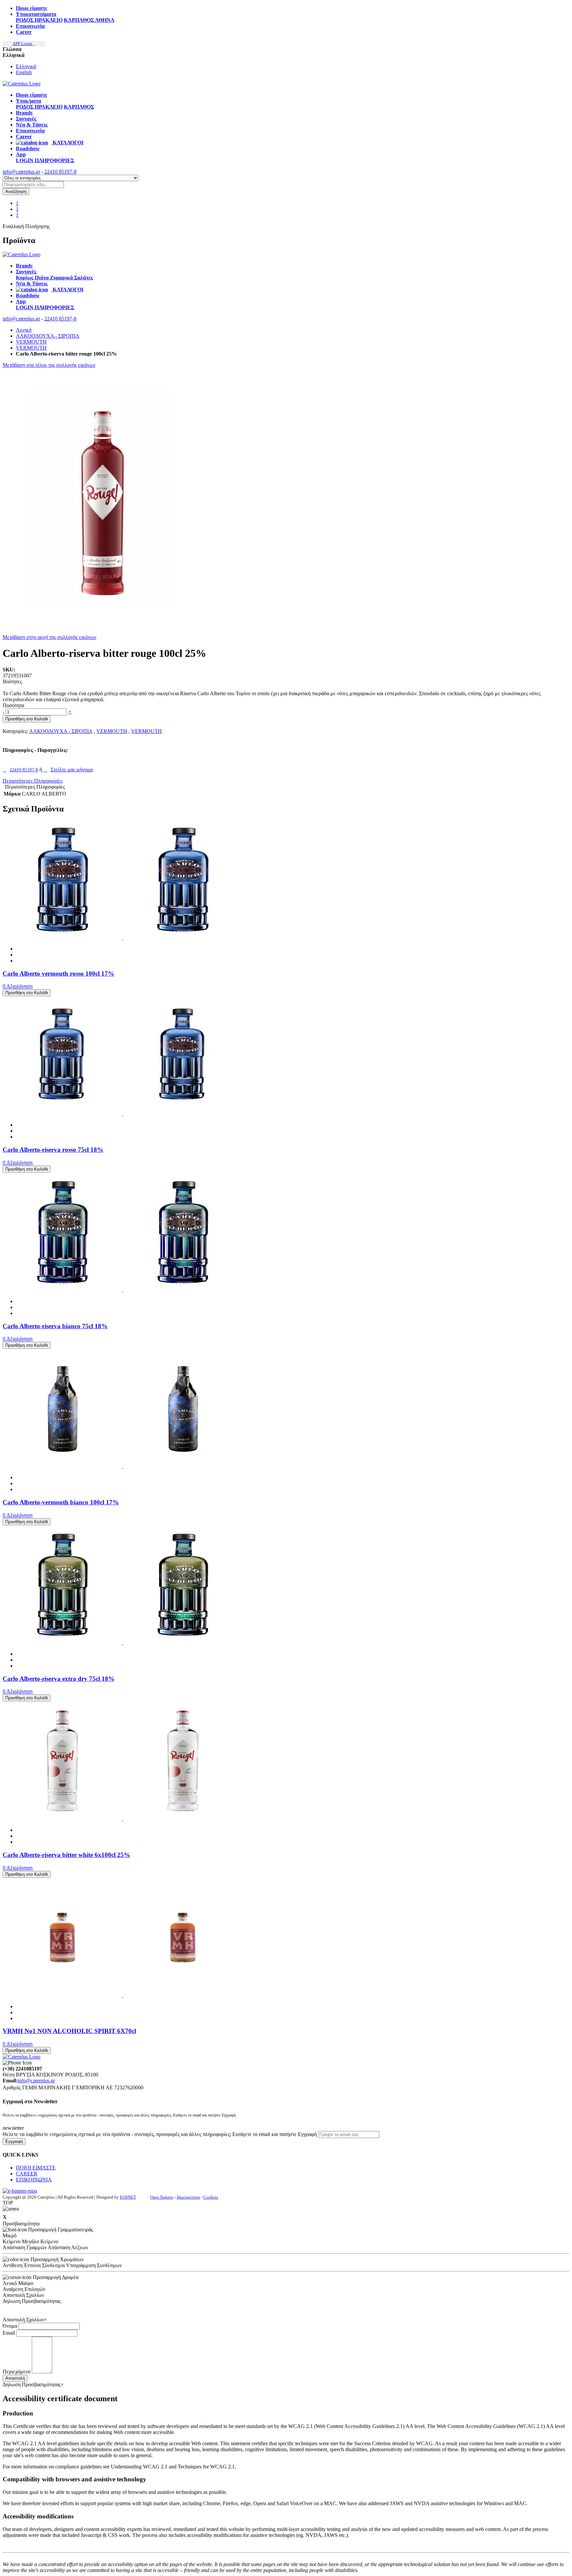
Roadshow (28, 148)
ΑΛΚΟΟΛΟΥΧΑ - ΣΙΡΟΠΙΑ (48, 336)
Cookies (211, 2197)
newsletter (13, 2128)
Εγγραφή (14, 2141)
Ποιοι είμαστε (32, 8)
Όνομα (10, 2326)
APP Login (23, 44)
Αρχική (24, 330)
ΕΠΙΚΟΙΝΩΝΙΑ (34, 2180)
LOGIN (25, 160)
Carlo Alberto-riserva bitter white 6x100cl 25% (66, 1855)
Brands (24, 113)
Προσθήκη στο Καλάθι (27, 719)
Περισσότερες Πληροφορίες (33, 781)
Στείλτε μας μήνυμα (72, 770)
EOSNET (128, 2197)
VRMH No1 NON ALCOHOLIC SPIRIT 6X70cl (69, 2031)
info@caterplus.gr (21, 172)
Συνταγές (26, 119)
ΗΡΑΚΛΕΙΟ (49, 20)
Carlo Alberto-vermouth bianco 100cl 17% (61, 1502)
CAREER (27, 2174)
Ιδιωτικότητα (188, 2197)
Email (9, 2333)
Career (24, 32)
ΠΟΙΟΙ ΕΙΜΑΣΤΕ (36, 2168)
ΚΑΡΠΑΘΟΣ (79, 20)
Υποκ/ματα (28, 101)
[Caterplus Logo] (22, 84)
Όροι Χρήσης (162, 2197)
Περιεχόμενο (17, 2372)
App (21, 154)
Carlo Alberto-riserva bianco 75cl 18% (55, 1326)
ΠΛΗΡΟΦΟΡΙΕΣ (54, 160)
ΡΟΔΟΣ (25, 20)
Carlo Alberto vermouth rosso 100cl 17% (58, 973)
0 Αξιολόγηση (18, 986)
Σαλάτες (84, 278)
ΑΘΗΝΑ (105, 20)
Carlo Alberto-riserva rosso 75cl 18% (53, 1150)
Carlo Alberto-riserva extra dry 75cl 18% (59, 1679)
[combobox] (33, 185)
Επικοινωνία (30, 26)
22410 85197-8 (60, 172)
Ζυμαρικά (62, 278)
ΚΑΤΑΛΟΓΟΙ (67, 143)
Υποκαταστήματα (36, 14)
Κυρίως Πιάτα (33, 278)
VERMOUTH (31, 342)
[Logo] (22, 254)
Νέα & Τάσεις (32, 125)
